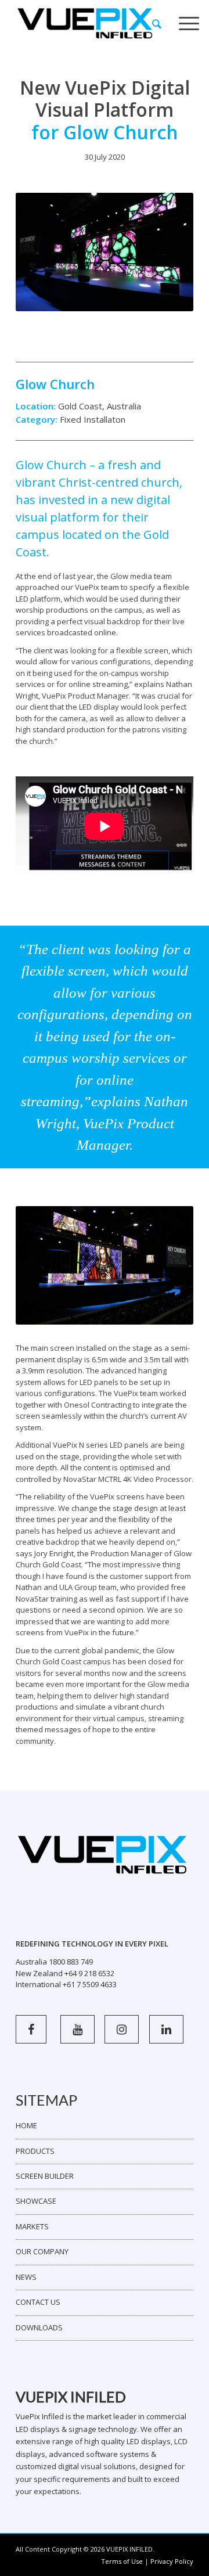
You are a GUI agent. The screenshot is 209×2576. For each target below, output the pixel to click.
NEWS (26, 2277)
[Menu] (189, 24)
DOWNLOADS (39, 2327)
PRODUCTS (35, 2151)
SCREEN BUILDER (45, 2176)
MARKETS (32, 2226)
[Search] (157, 24)
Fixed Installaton (93, 419)
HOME (26, 2125)
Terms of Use (122, 2561)
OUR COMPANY (42, 2251)
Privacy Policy (172, 2561)
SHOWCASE (36, 2201)
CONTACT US (38, 2302)
